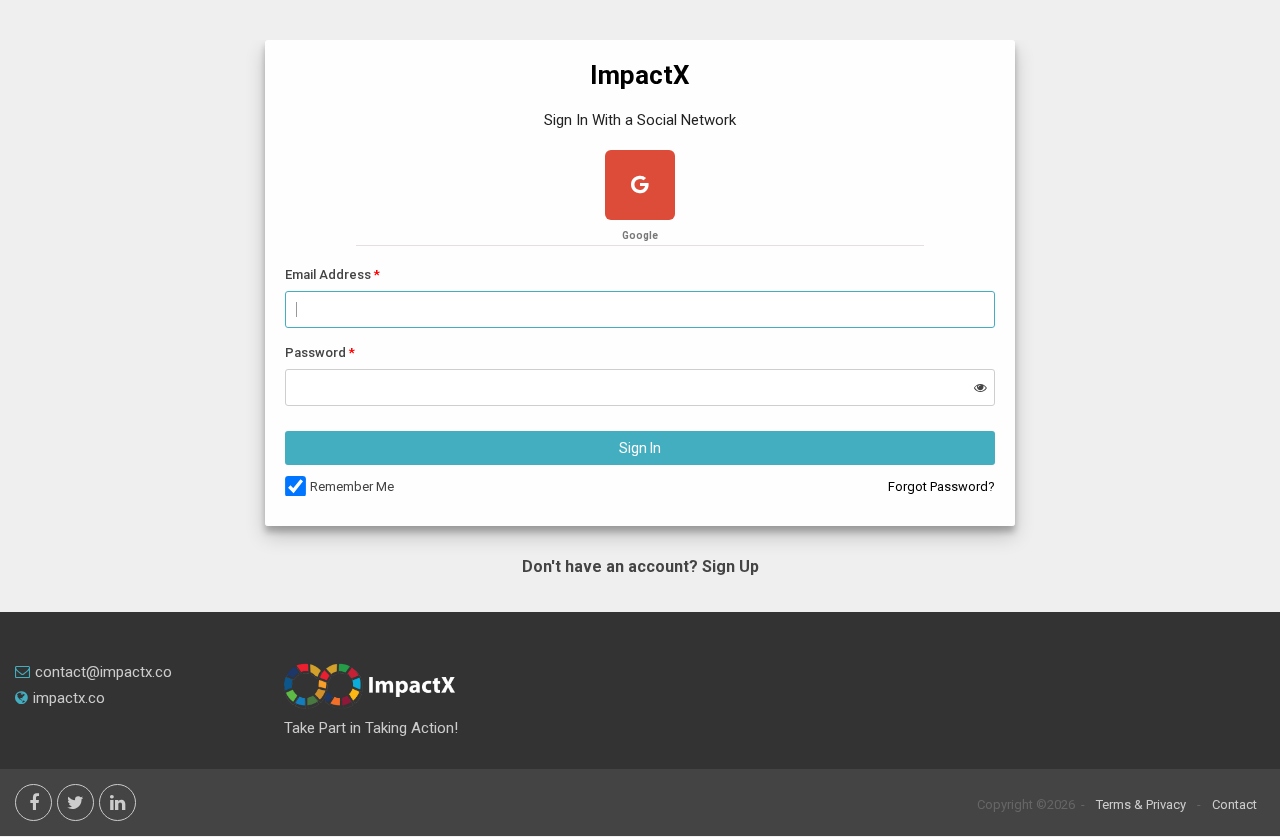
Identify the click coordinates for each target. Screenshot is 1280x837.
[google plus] (640, 187)
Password (315, 352)
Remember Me (352, 486)
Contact (1234, 804)
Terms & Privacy (1141, 804)
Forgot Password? (941, 486)
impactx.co (69, 698)
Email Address (328, 274)
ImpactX (640, 75)
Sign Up (730, 566)
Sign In (640, 448)
